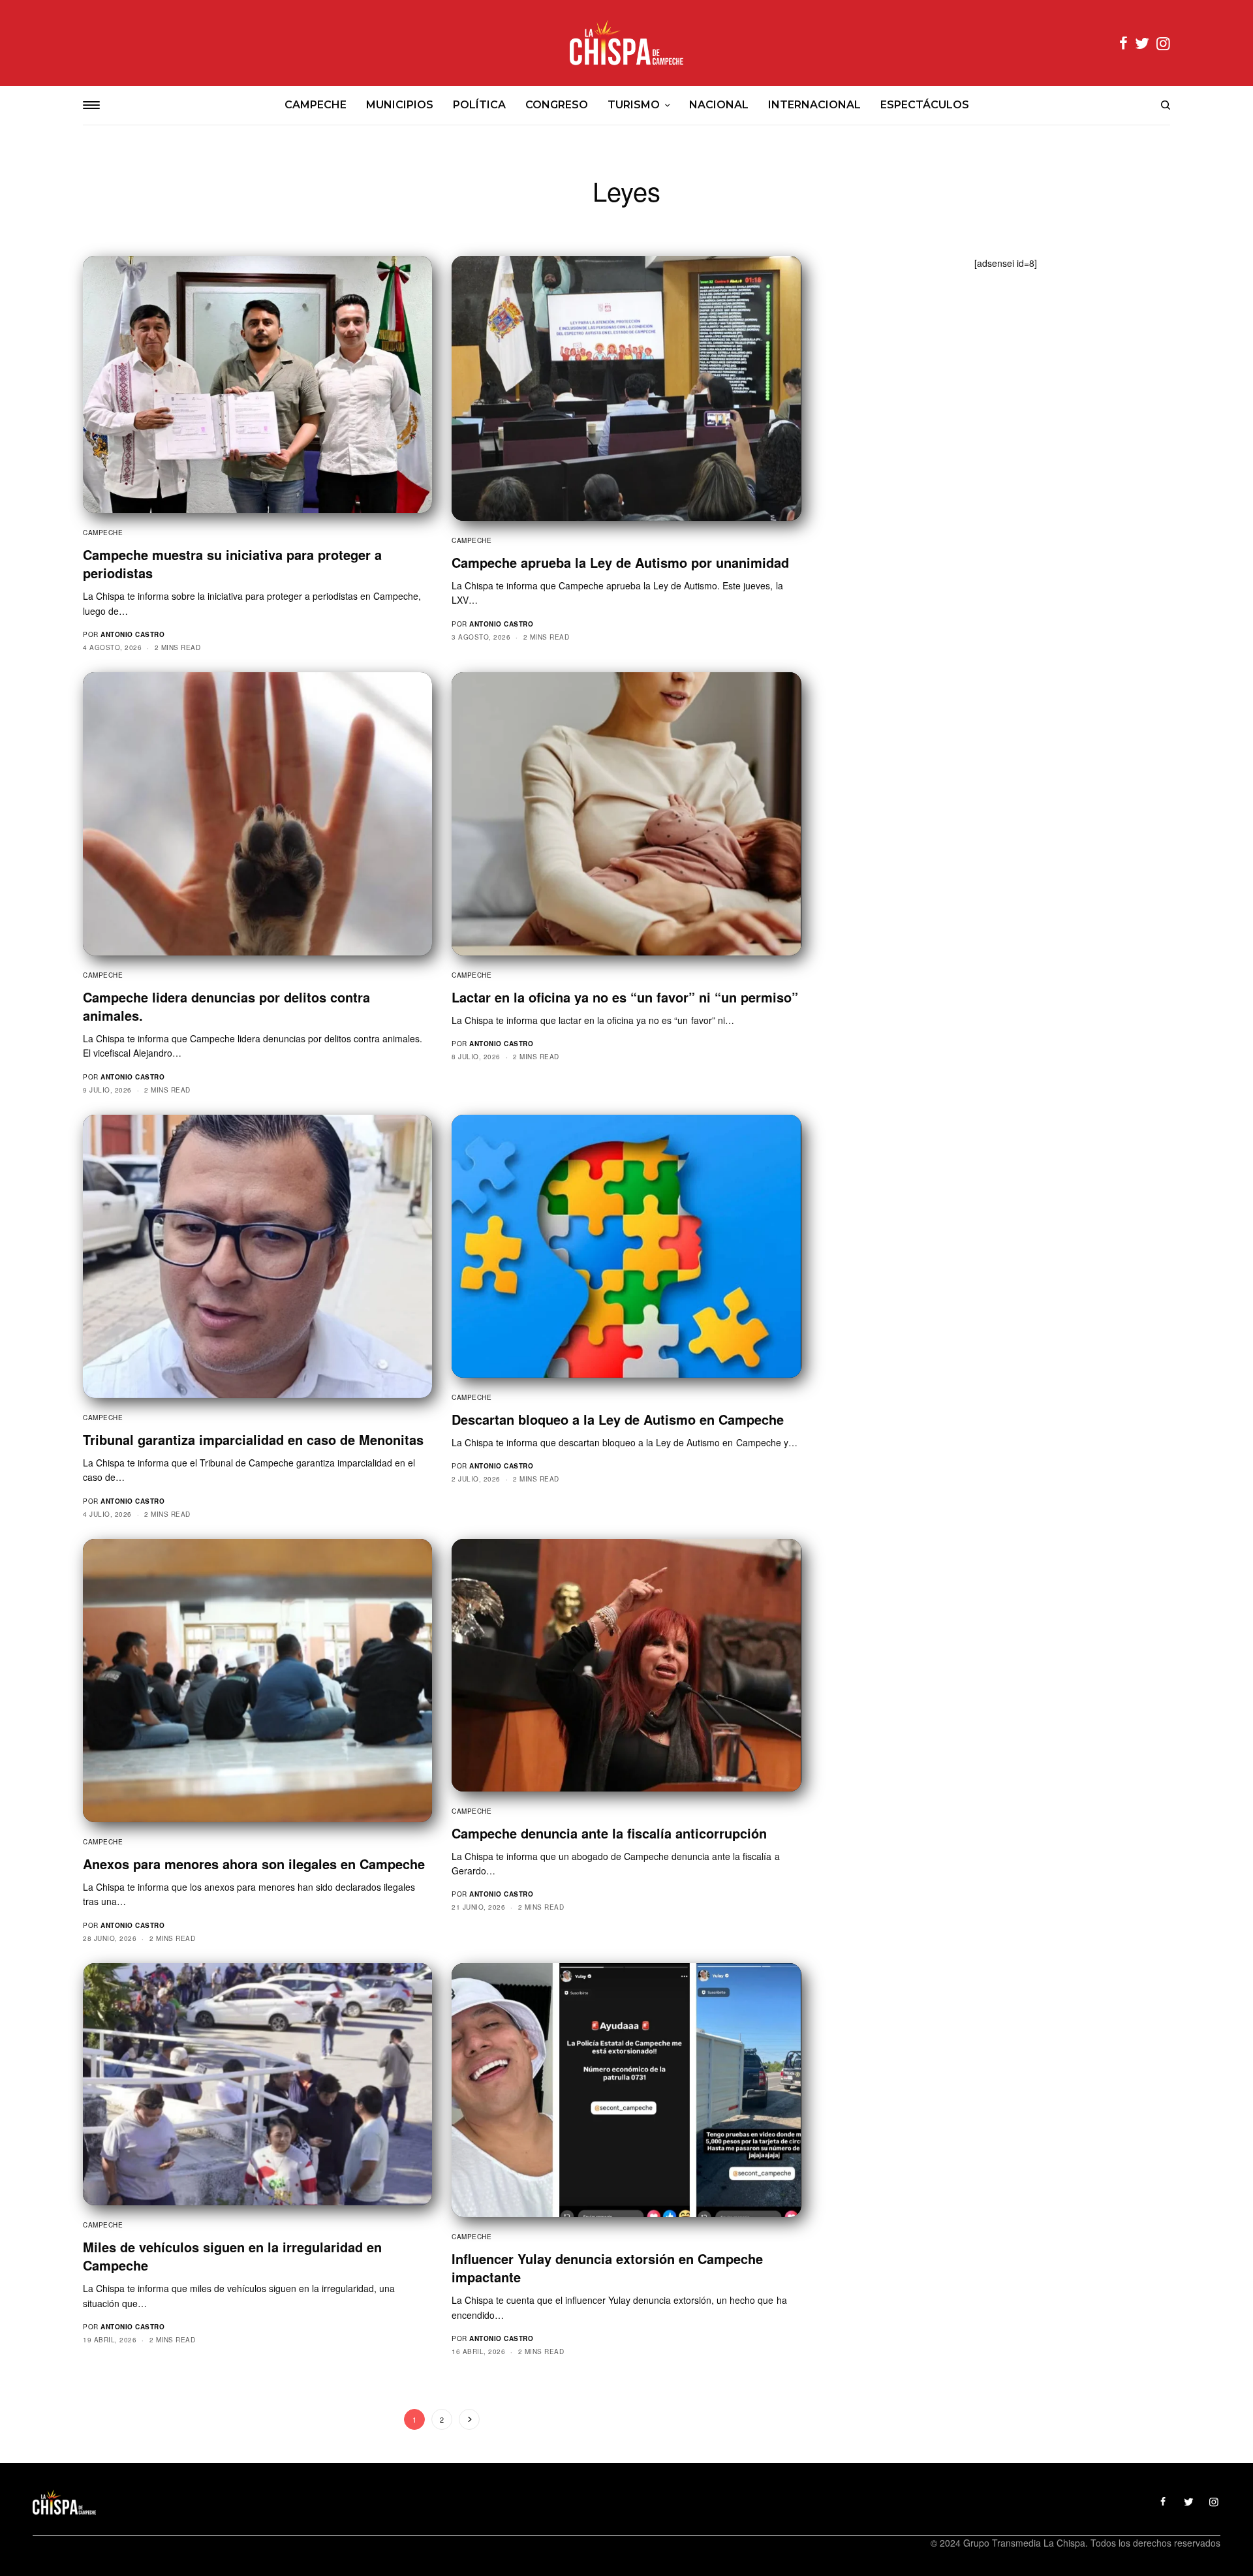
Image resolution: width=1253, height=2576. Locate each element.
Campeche (103, 533)
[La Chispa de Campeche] (626, 43)
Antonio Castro (132, 634)
